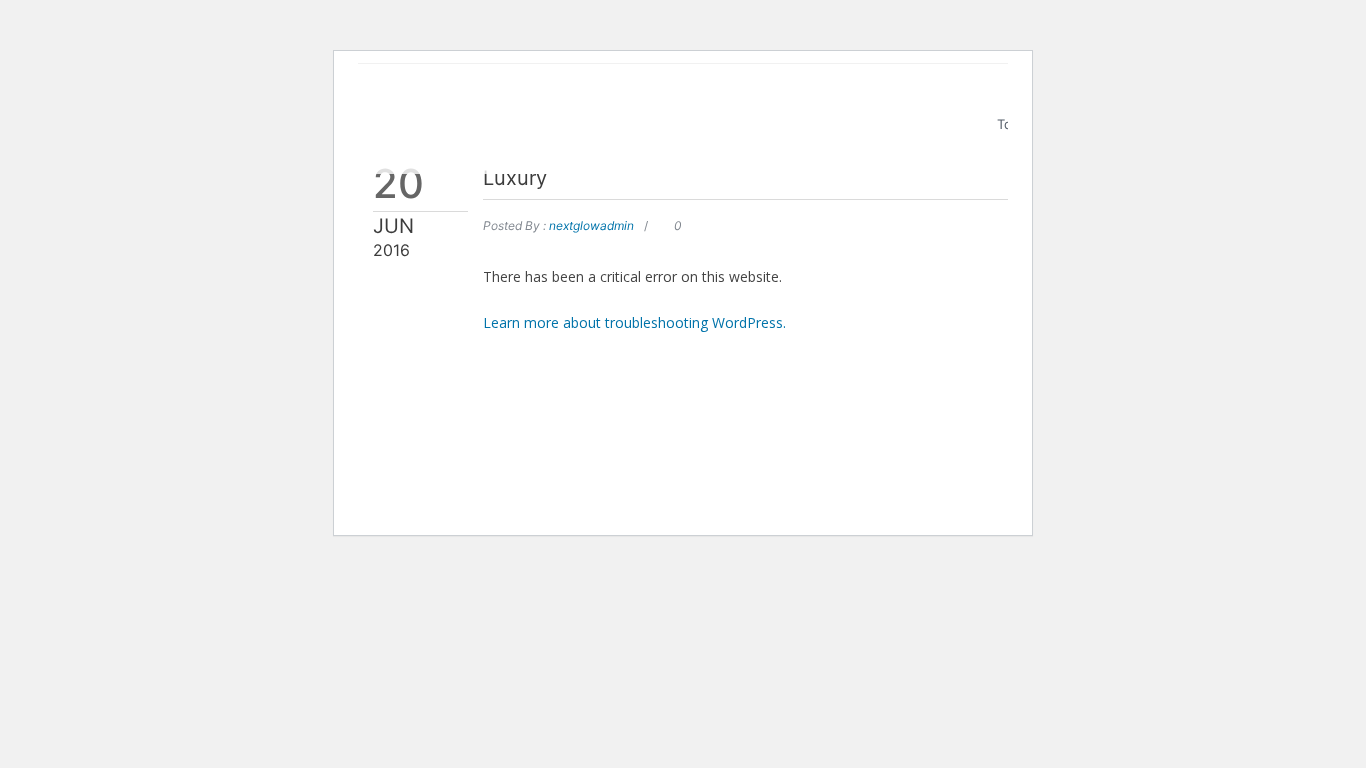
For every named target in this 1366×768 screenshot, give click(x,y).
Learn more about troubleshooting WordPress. (634, 322)
